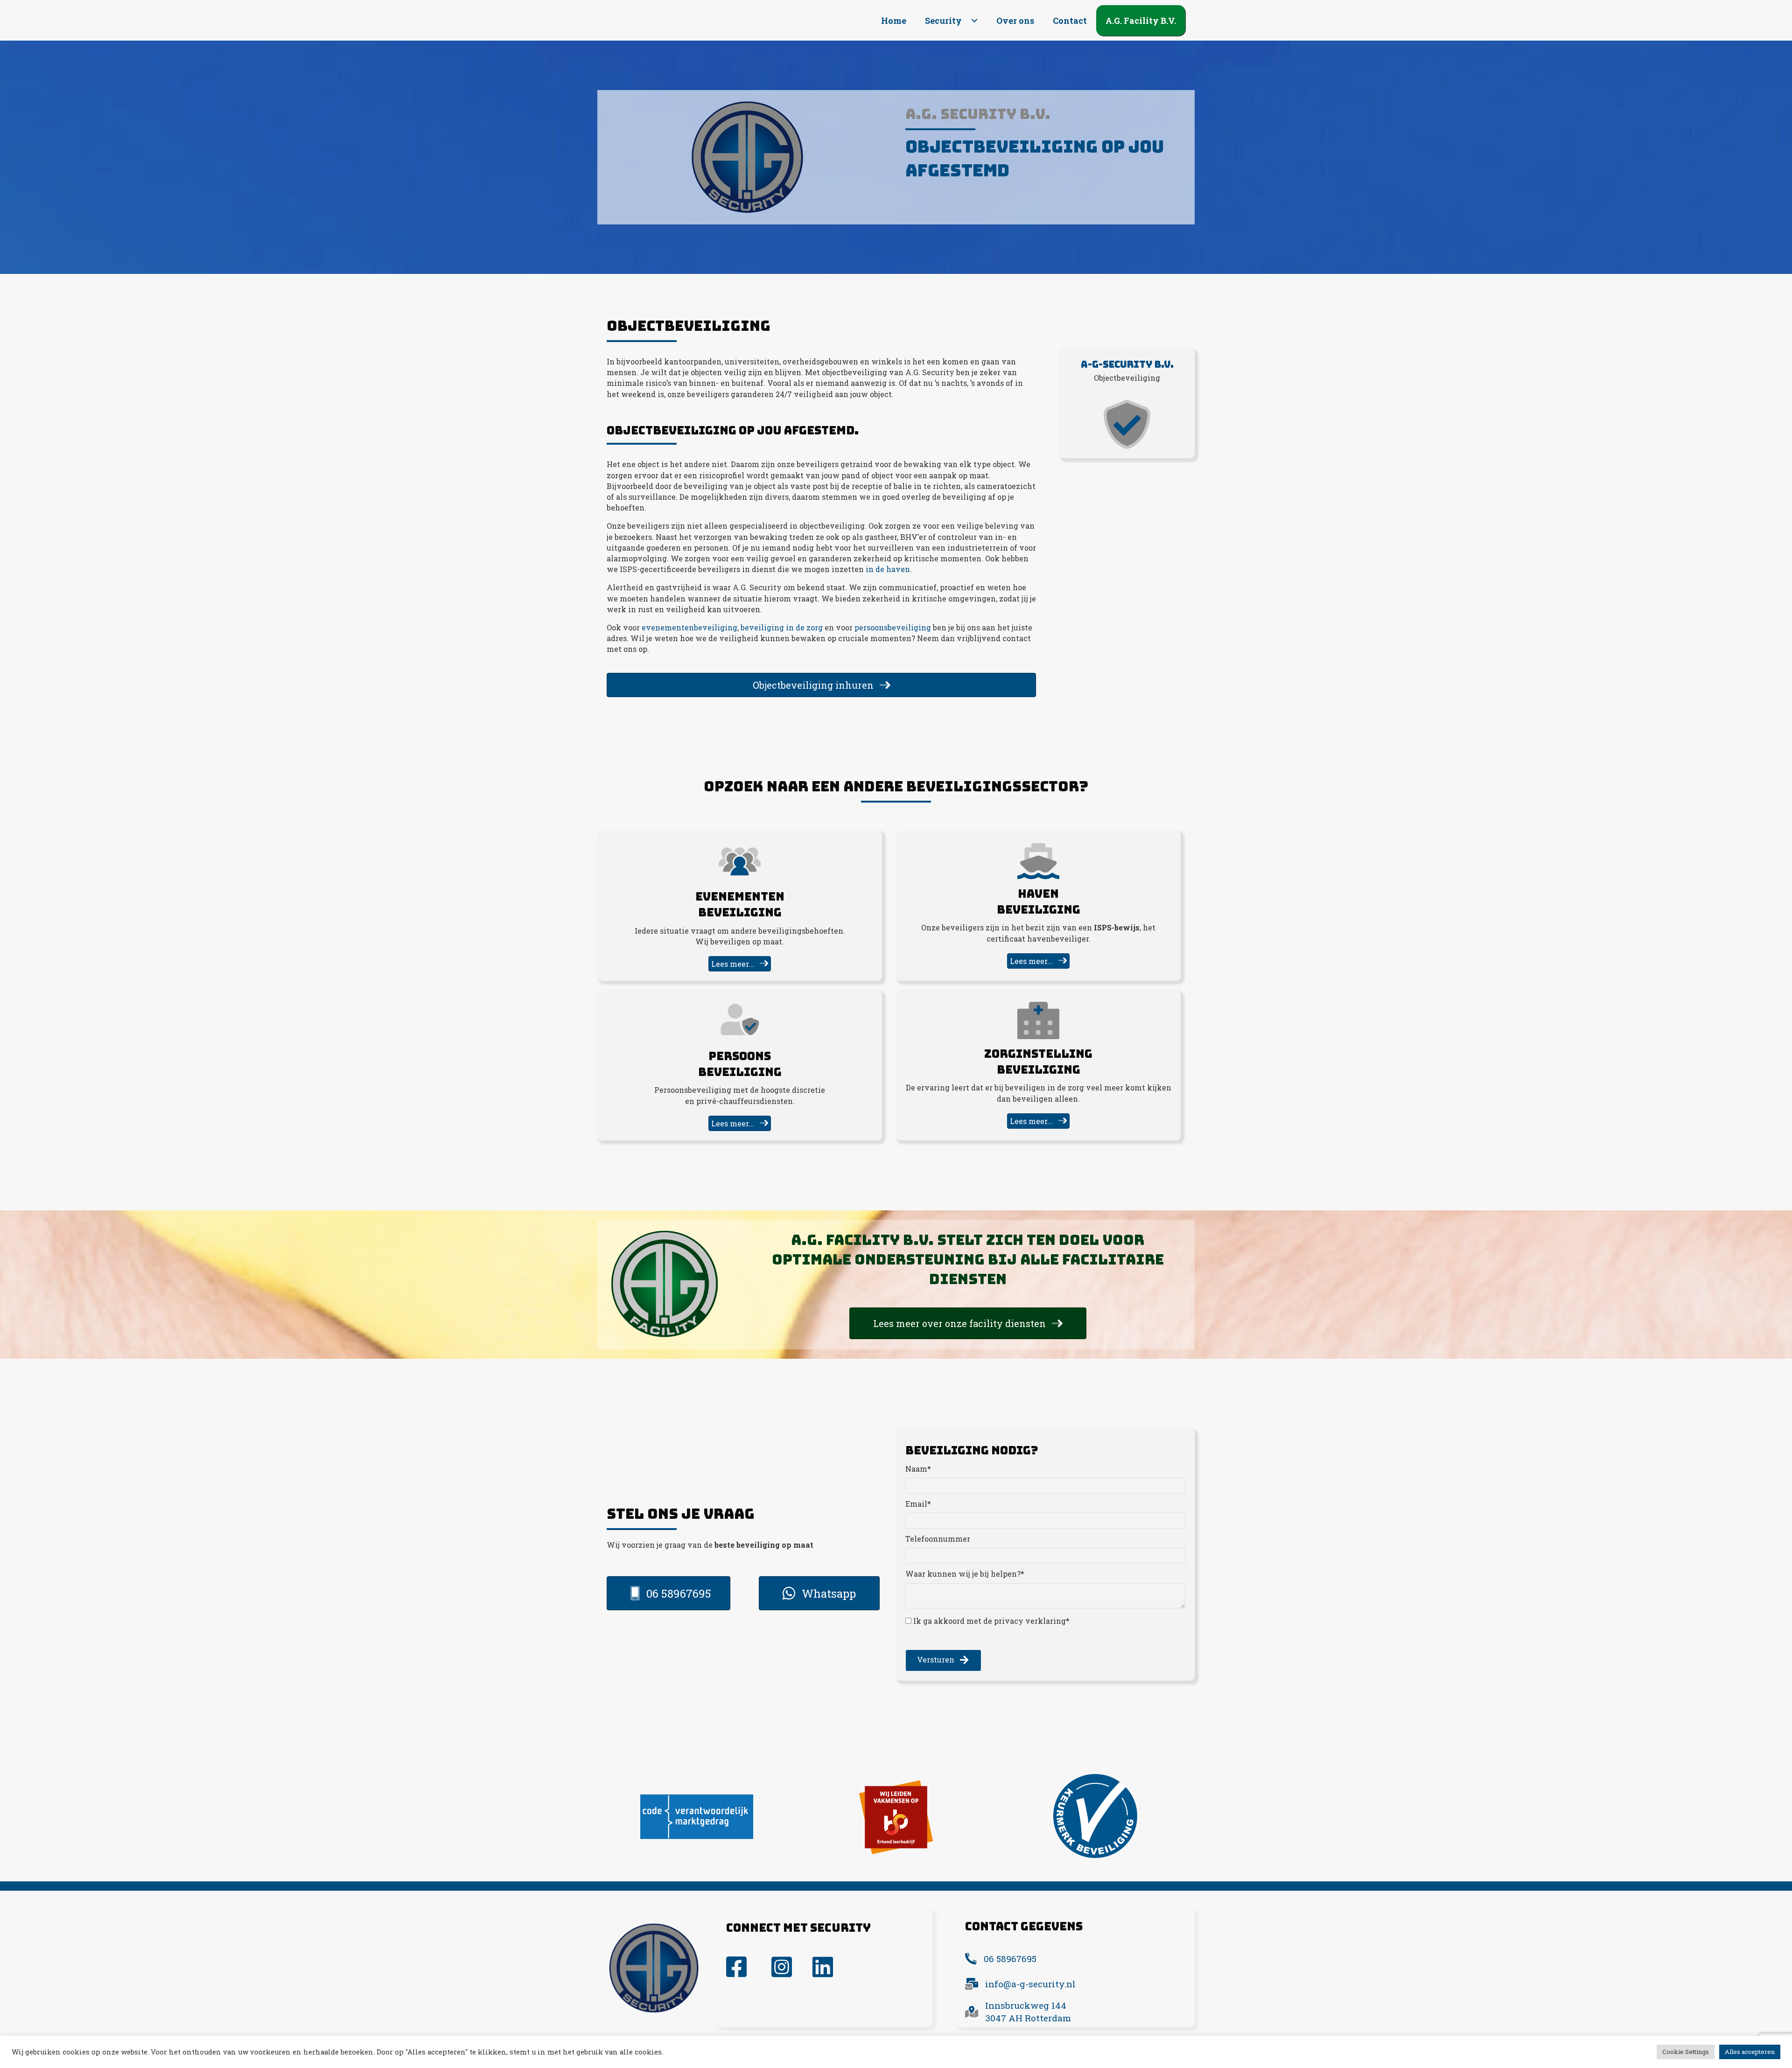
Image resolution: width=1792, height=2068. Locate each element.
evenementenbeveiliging (689, 627)
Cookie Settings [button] (1686, 2052)
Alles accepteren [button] (1750, 2052)
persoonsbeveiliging (892, 627)
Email (916, 1504)
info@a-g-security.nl (1030, 1984)
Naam (916, 1469)
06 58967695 (1010, 1959)
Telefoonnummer (938, 1539)
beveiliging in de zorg (782, 627)
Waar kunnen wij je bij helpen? (963, 1574)
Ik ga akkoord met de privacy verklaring (990, 1621)
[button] (974, 21)
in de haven (888, 569)
